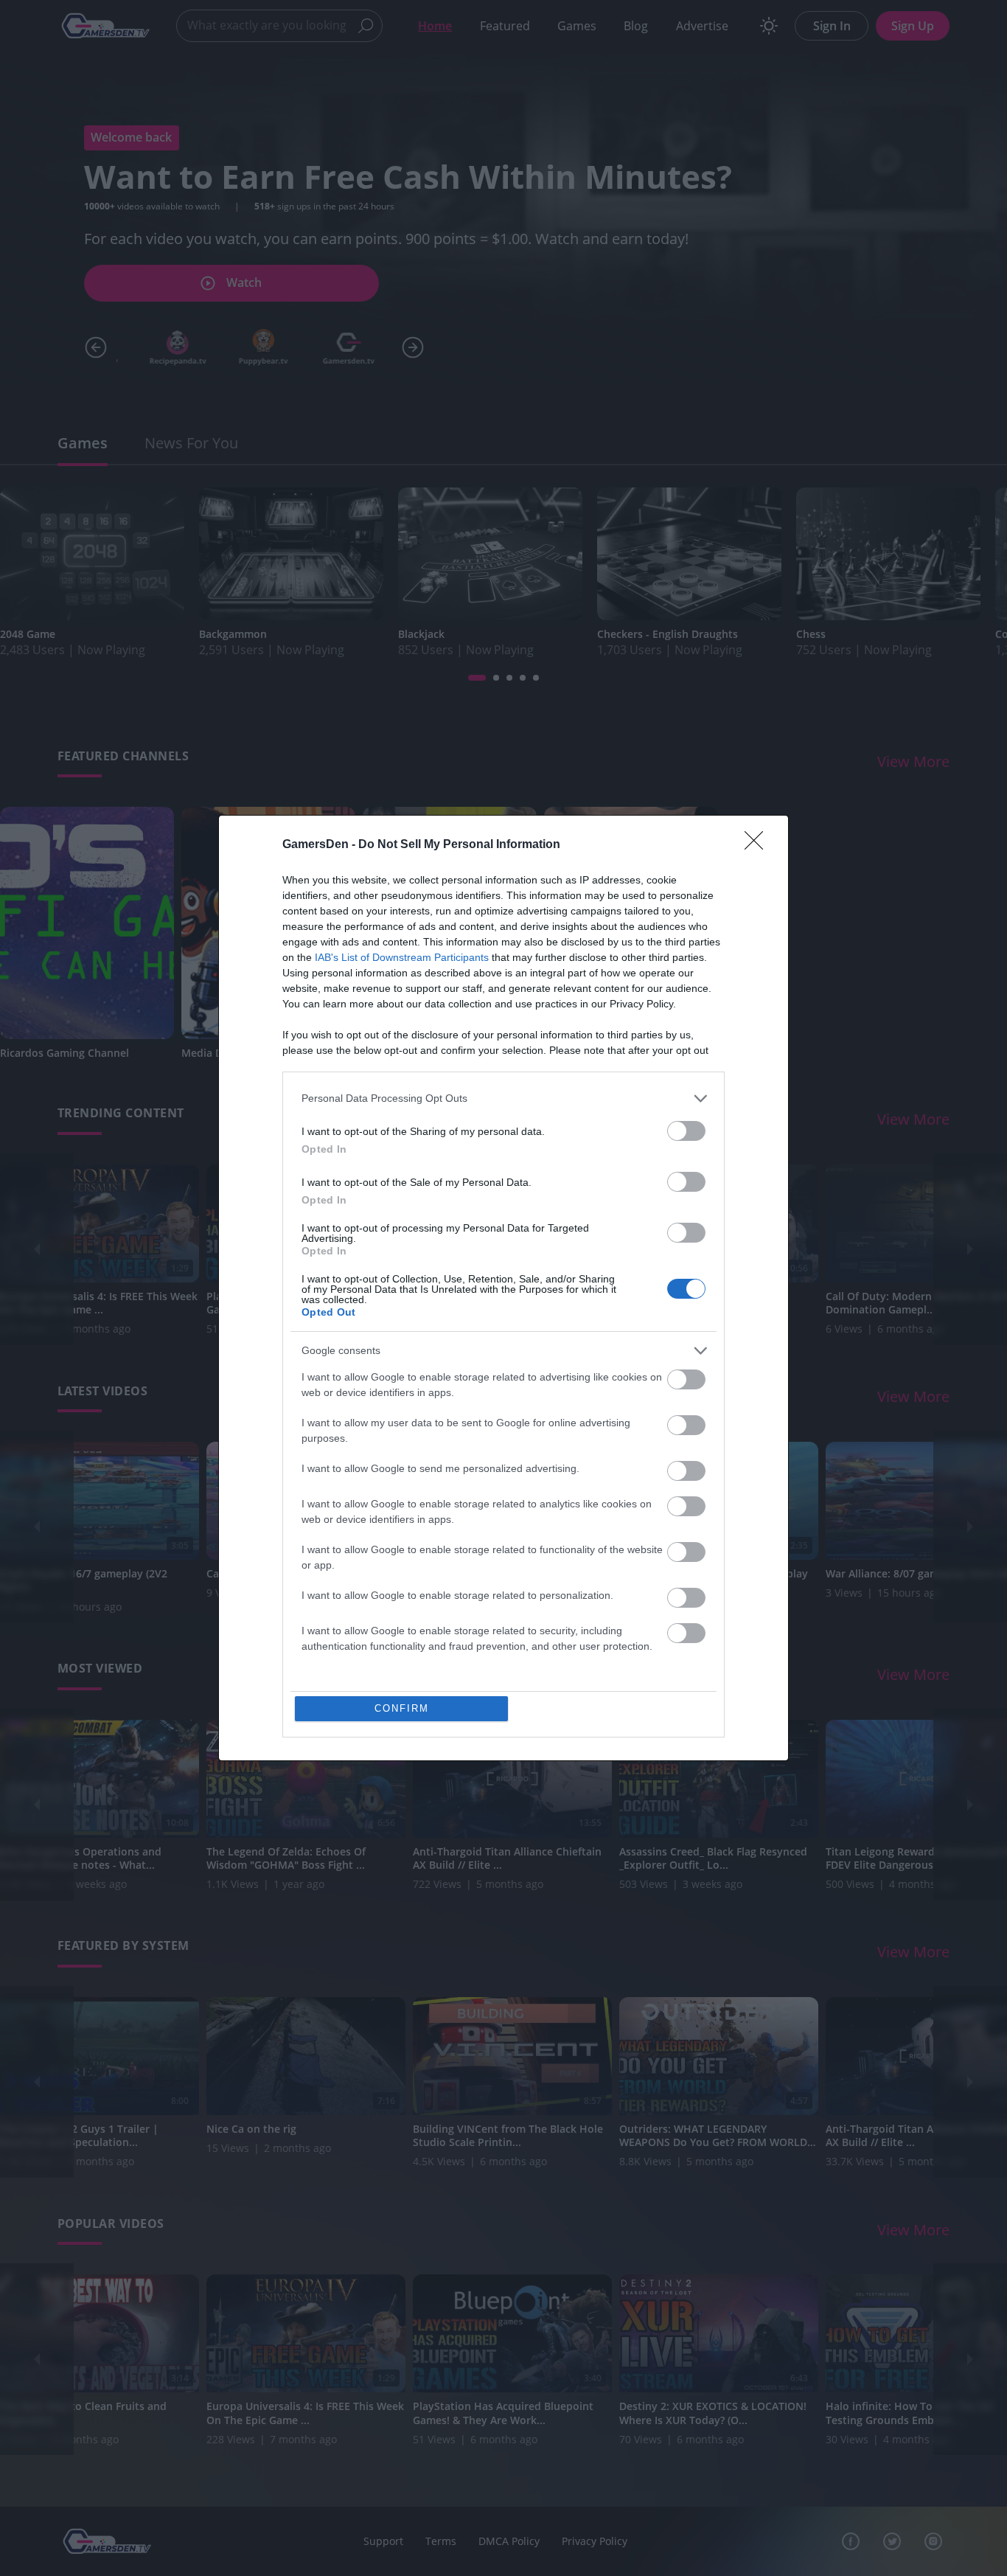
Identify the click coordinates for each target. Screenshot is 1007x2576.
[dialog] (503, 1288)
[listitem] (503, 1103)
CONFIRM (397, 1709)
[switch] (686, 1135)
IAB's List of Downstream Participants (402, 962)
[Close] (759, 850)
